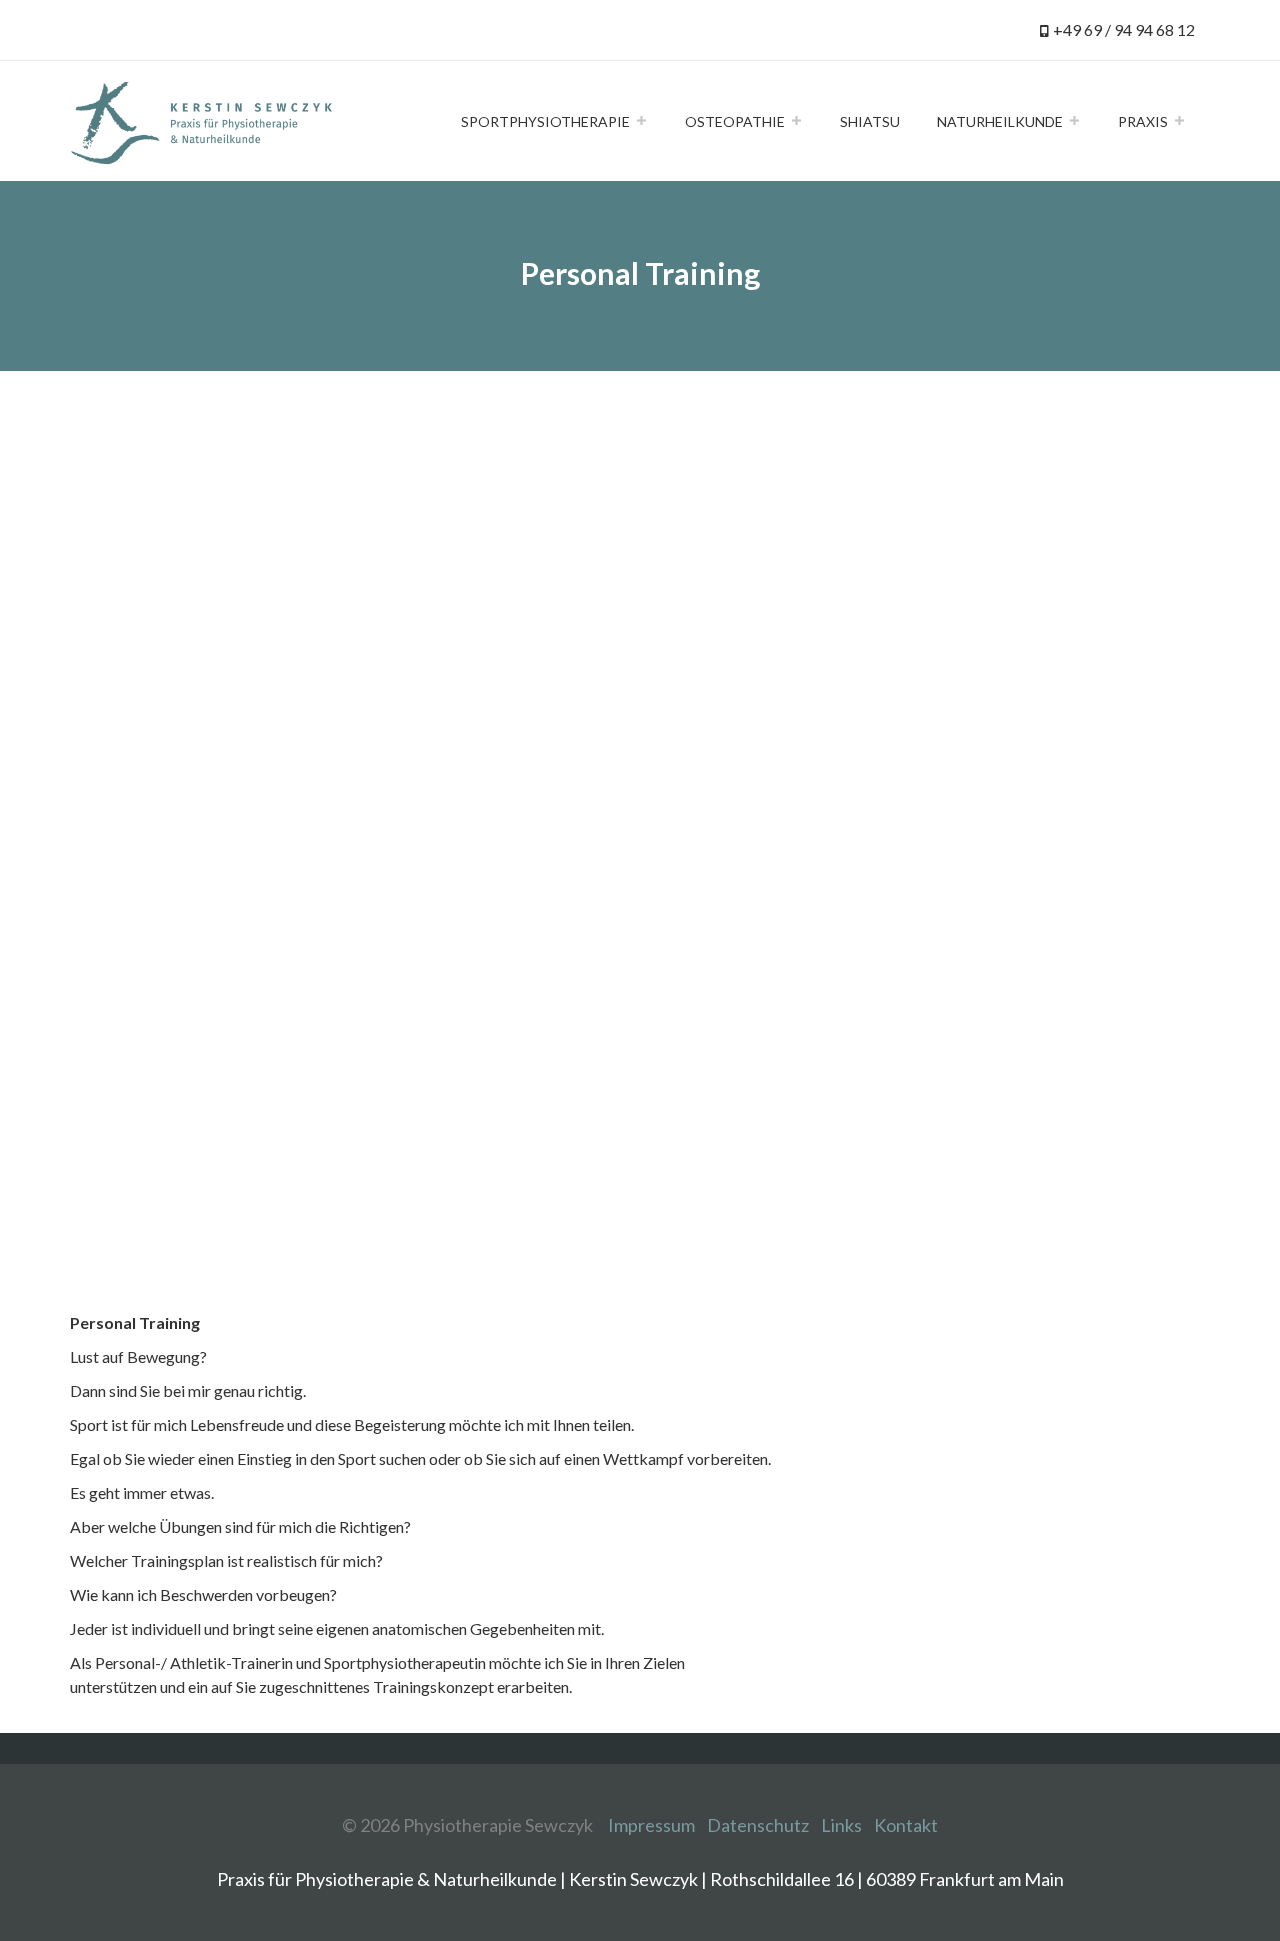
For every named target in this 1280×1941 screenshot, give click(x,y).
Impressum (651, 1825)
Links (841, 1825)
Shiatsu (870, 121)
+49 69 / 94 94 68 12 (1124, 29)
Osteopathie (735, 121)
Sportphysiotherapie (545, 121)
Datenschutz (758, 1825)
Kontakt (906, 1825)
